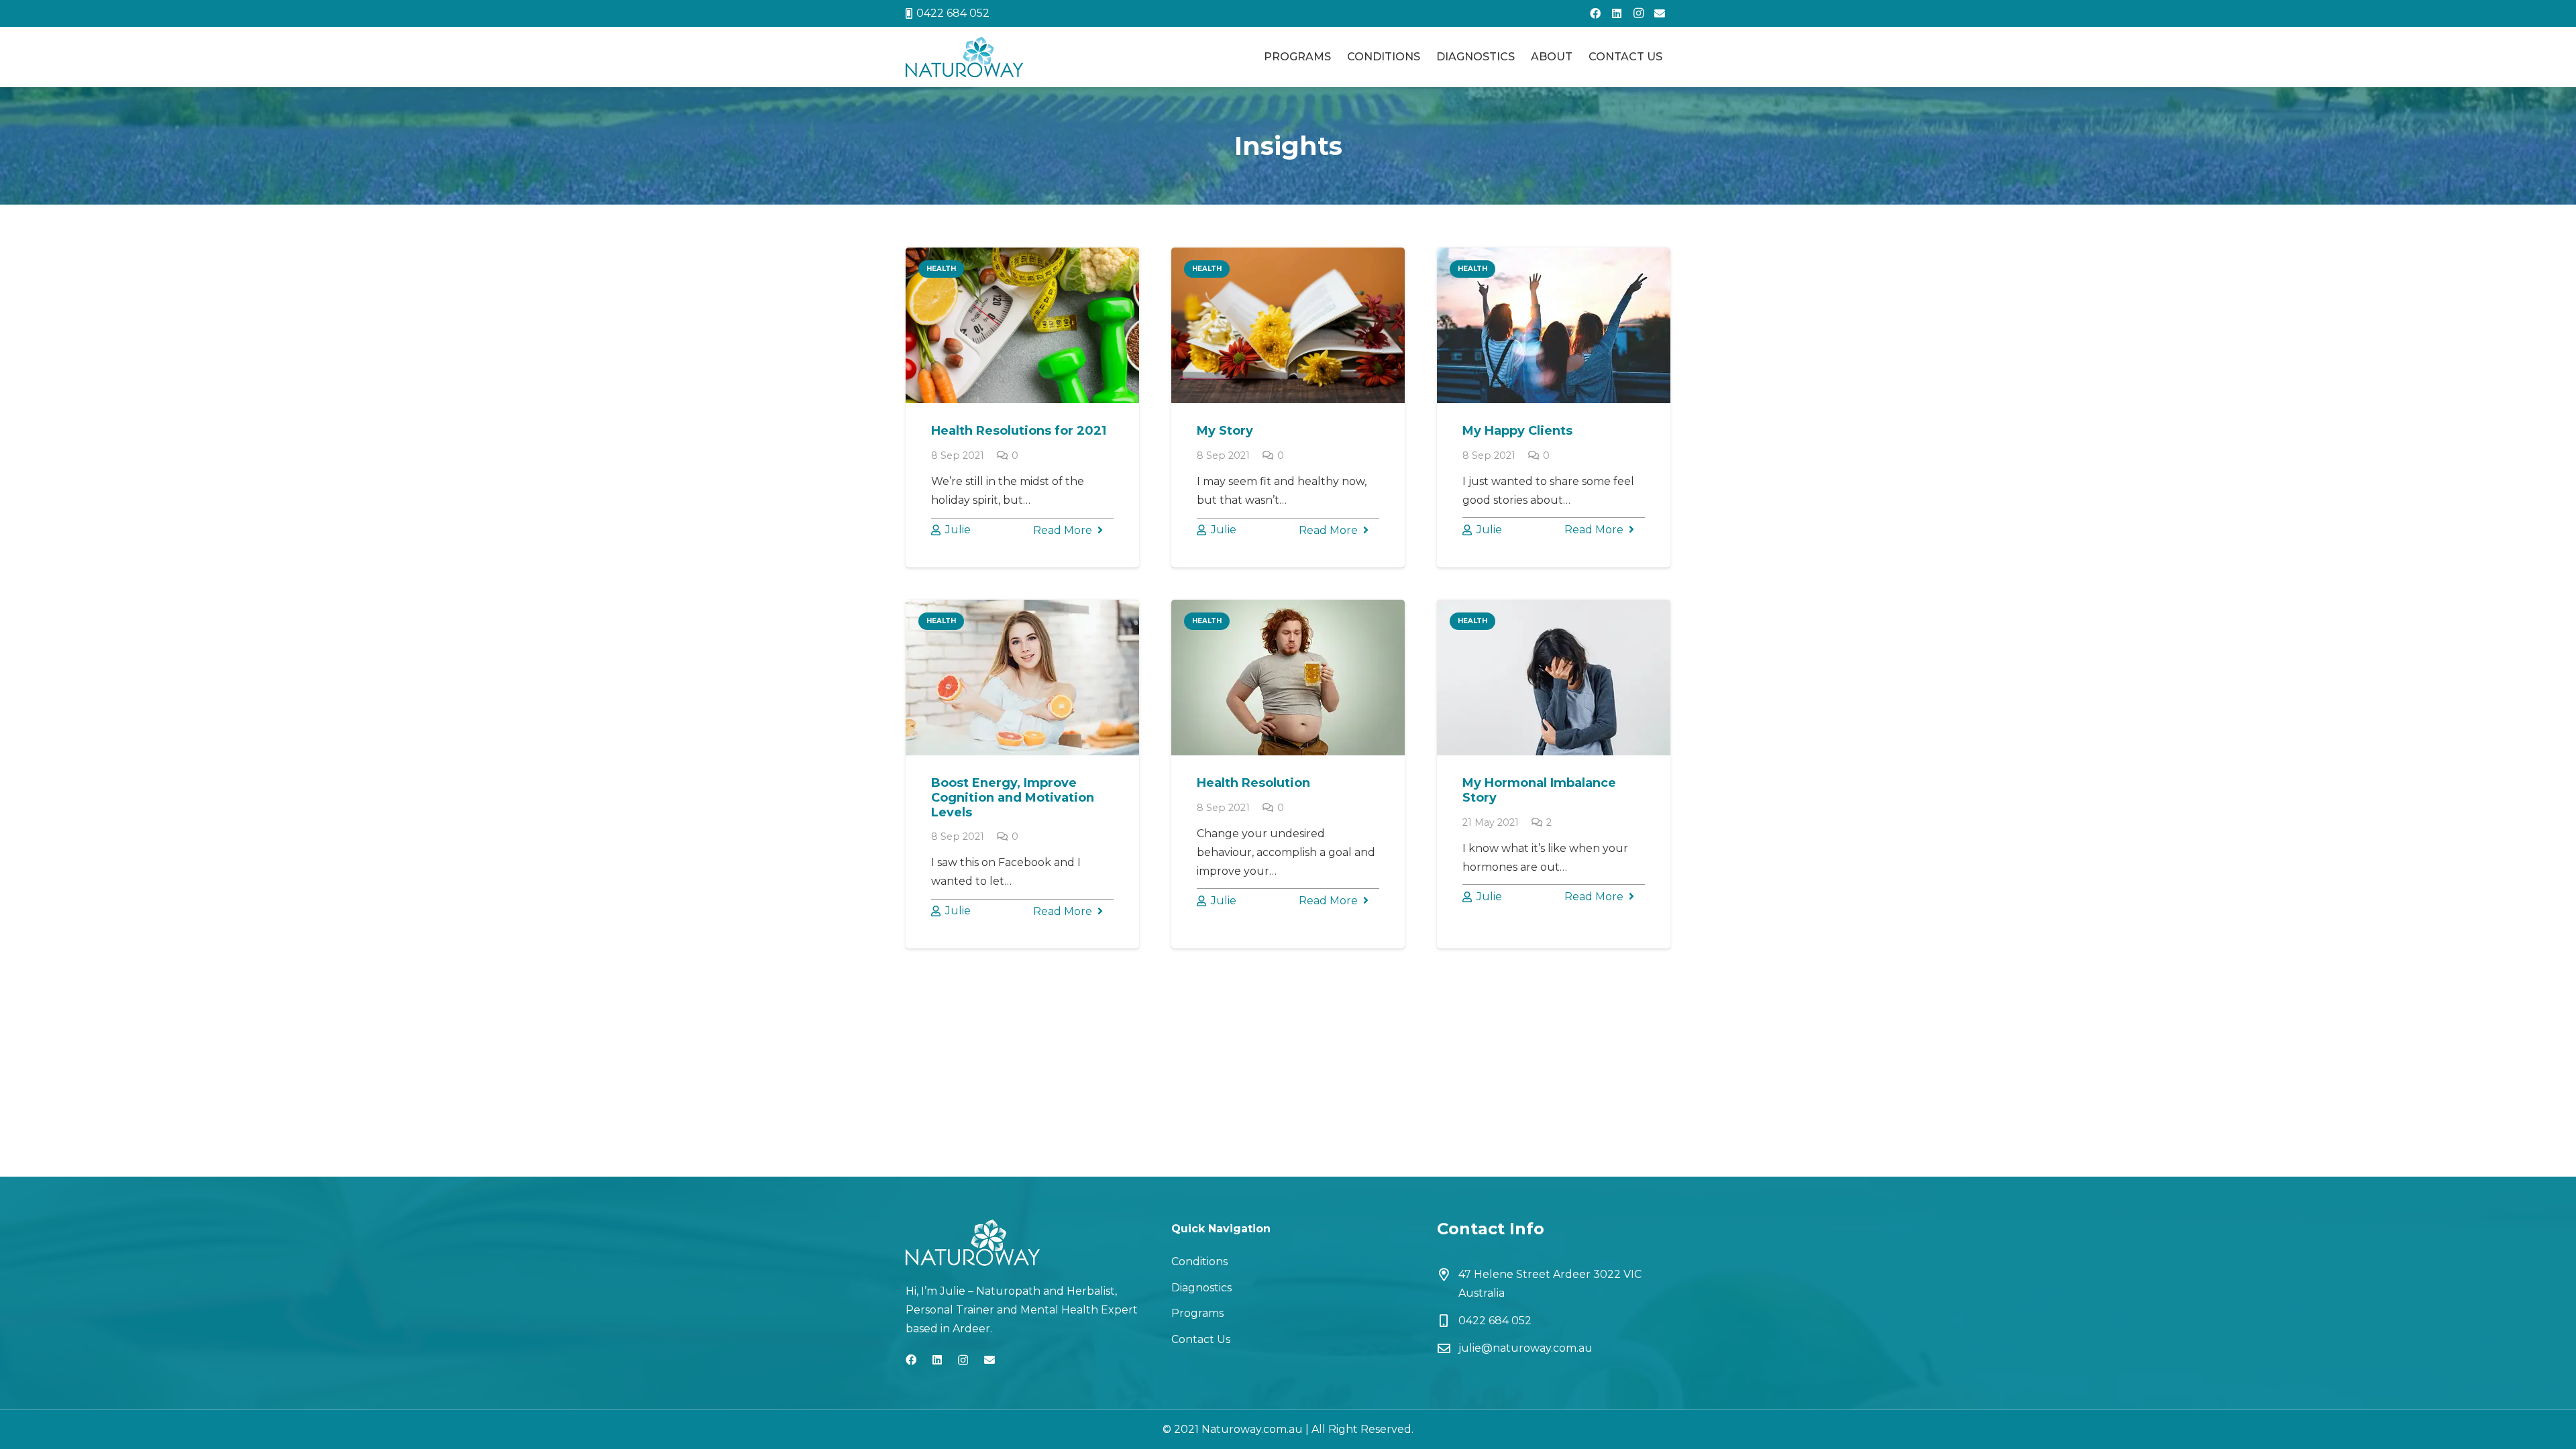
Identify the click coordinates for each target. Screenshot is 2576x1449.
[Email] (1660, 13)
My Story (1225, 431)
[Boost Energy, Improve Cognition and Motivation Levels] (1022, 678)
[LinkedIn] (1617, 13)
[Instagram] (1638, 13)
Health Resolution (1253, 783)
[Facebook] (1595, 13)
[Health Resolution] (1288, 678)
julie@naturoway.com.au (1525, 1348)
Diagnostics (1201, 1288)
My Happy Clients (1517, 431)
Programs (1197, 1313)
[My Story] (1288, 325)
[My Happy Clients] (1554, 325)
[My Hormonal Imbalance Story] (1554, 678)
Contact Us (1201, 1339)
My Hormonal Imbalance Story (1539, 790)
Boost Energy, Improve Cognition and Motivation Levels (1013, 797)
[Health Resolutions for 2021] (1022, 325)
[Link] (964, 57)
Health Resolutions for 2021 (1019, 431)
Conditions (1199, 1262)
